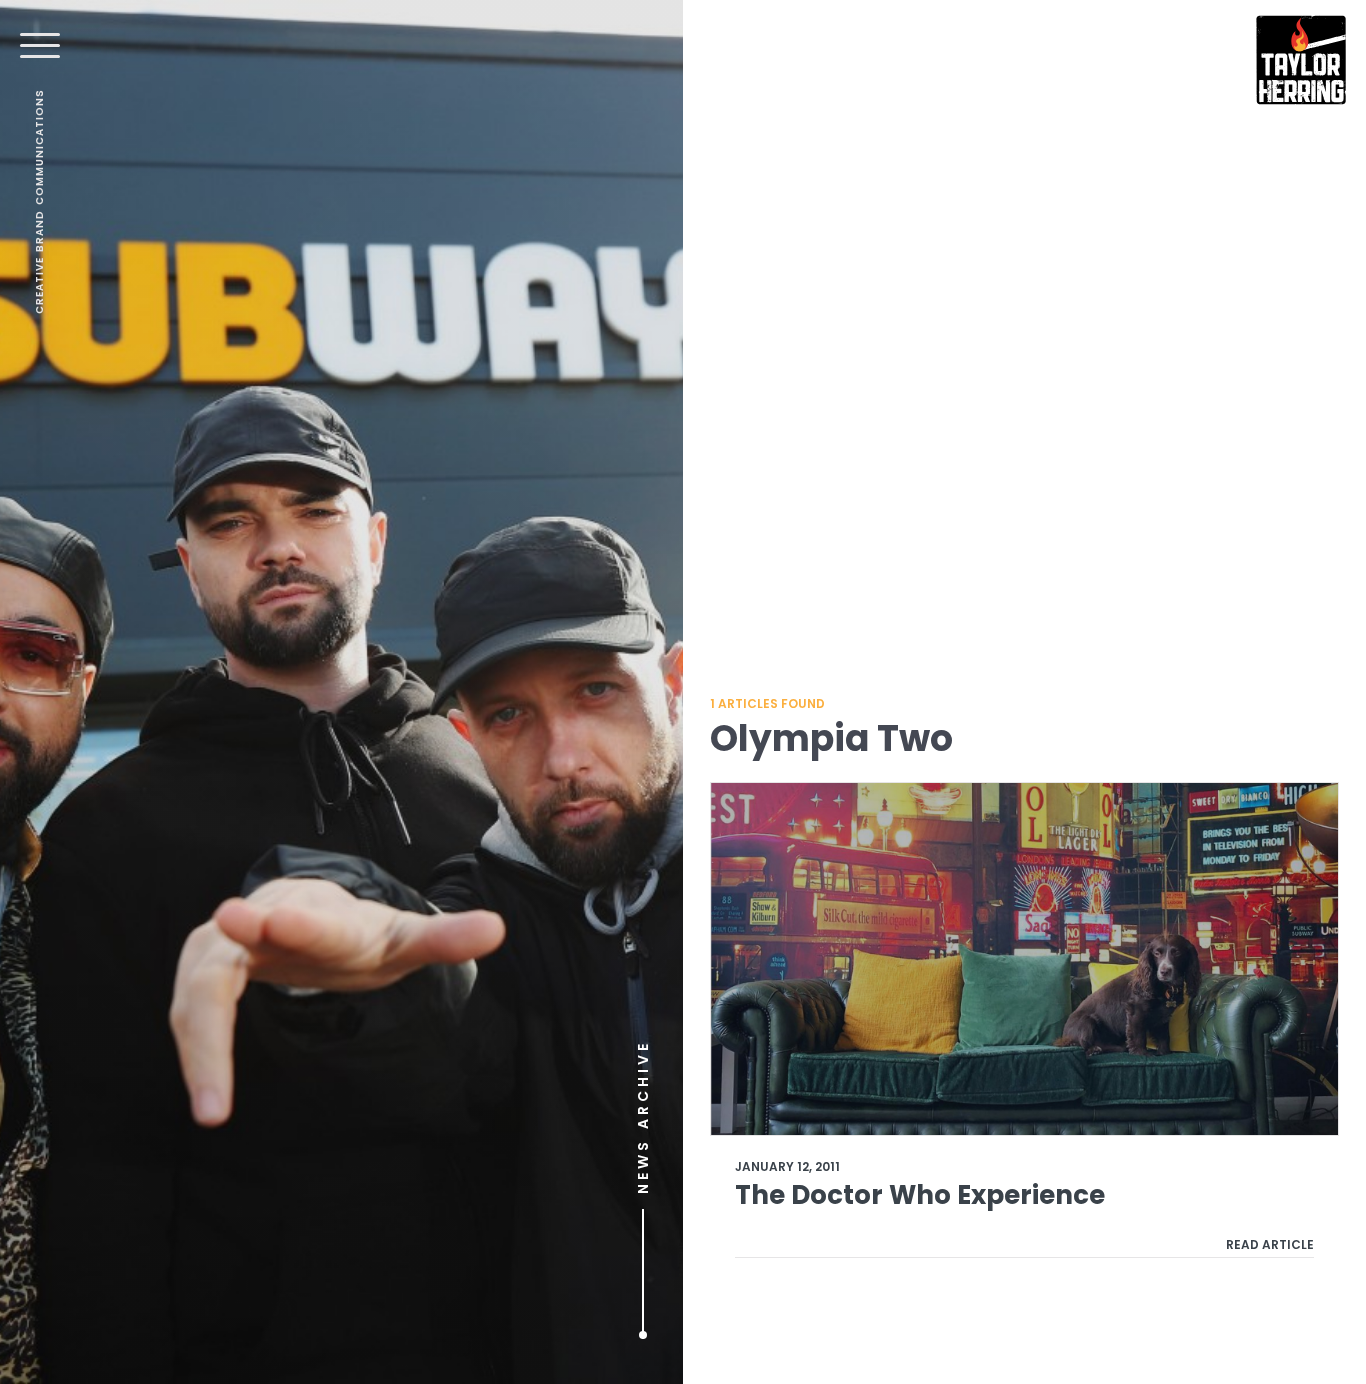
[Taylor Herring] (1301, 60)
